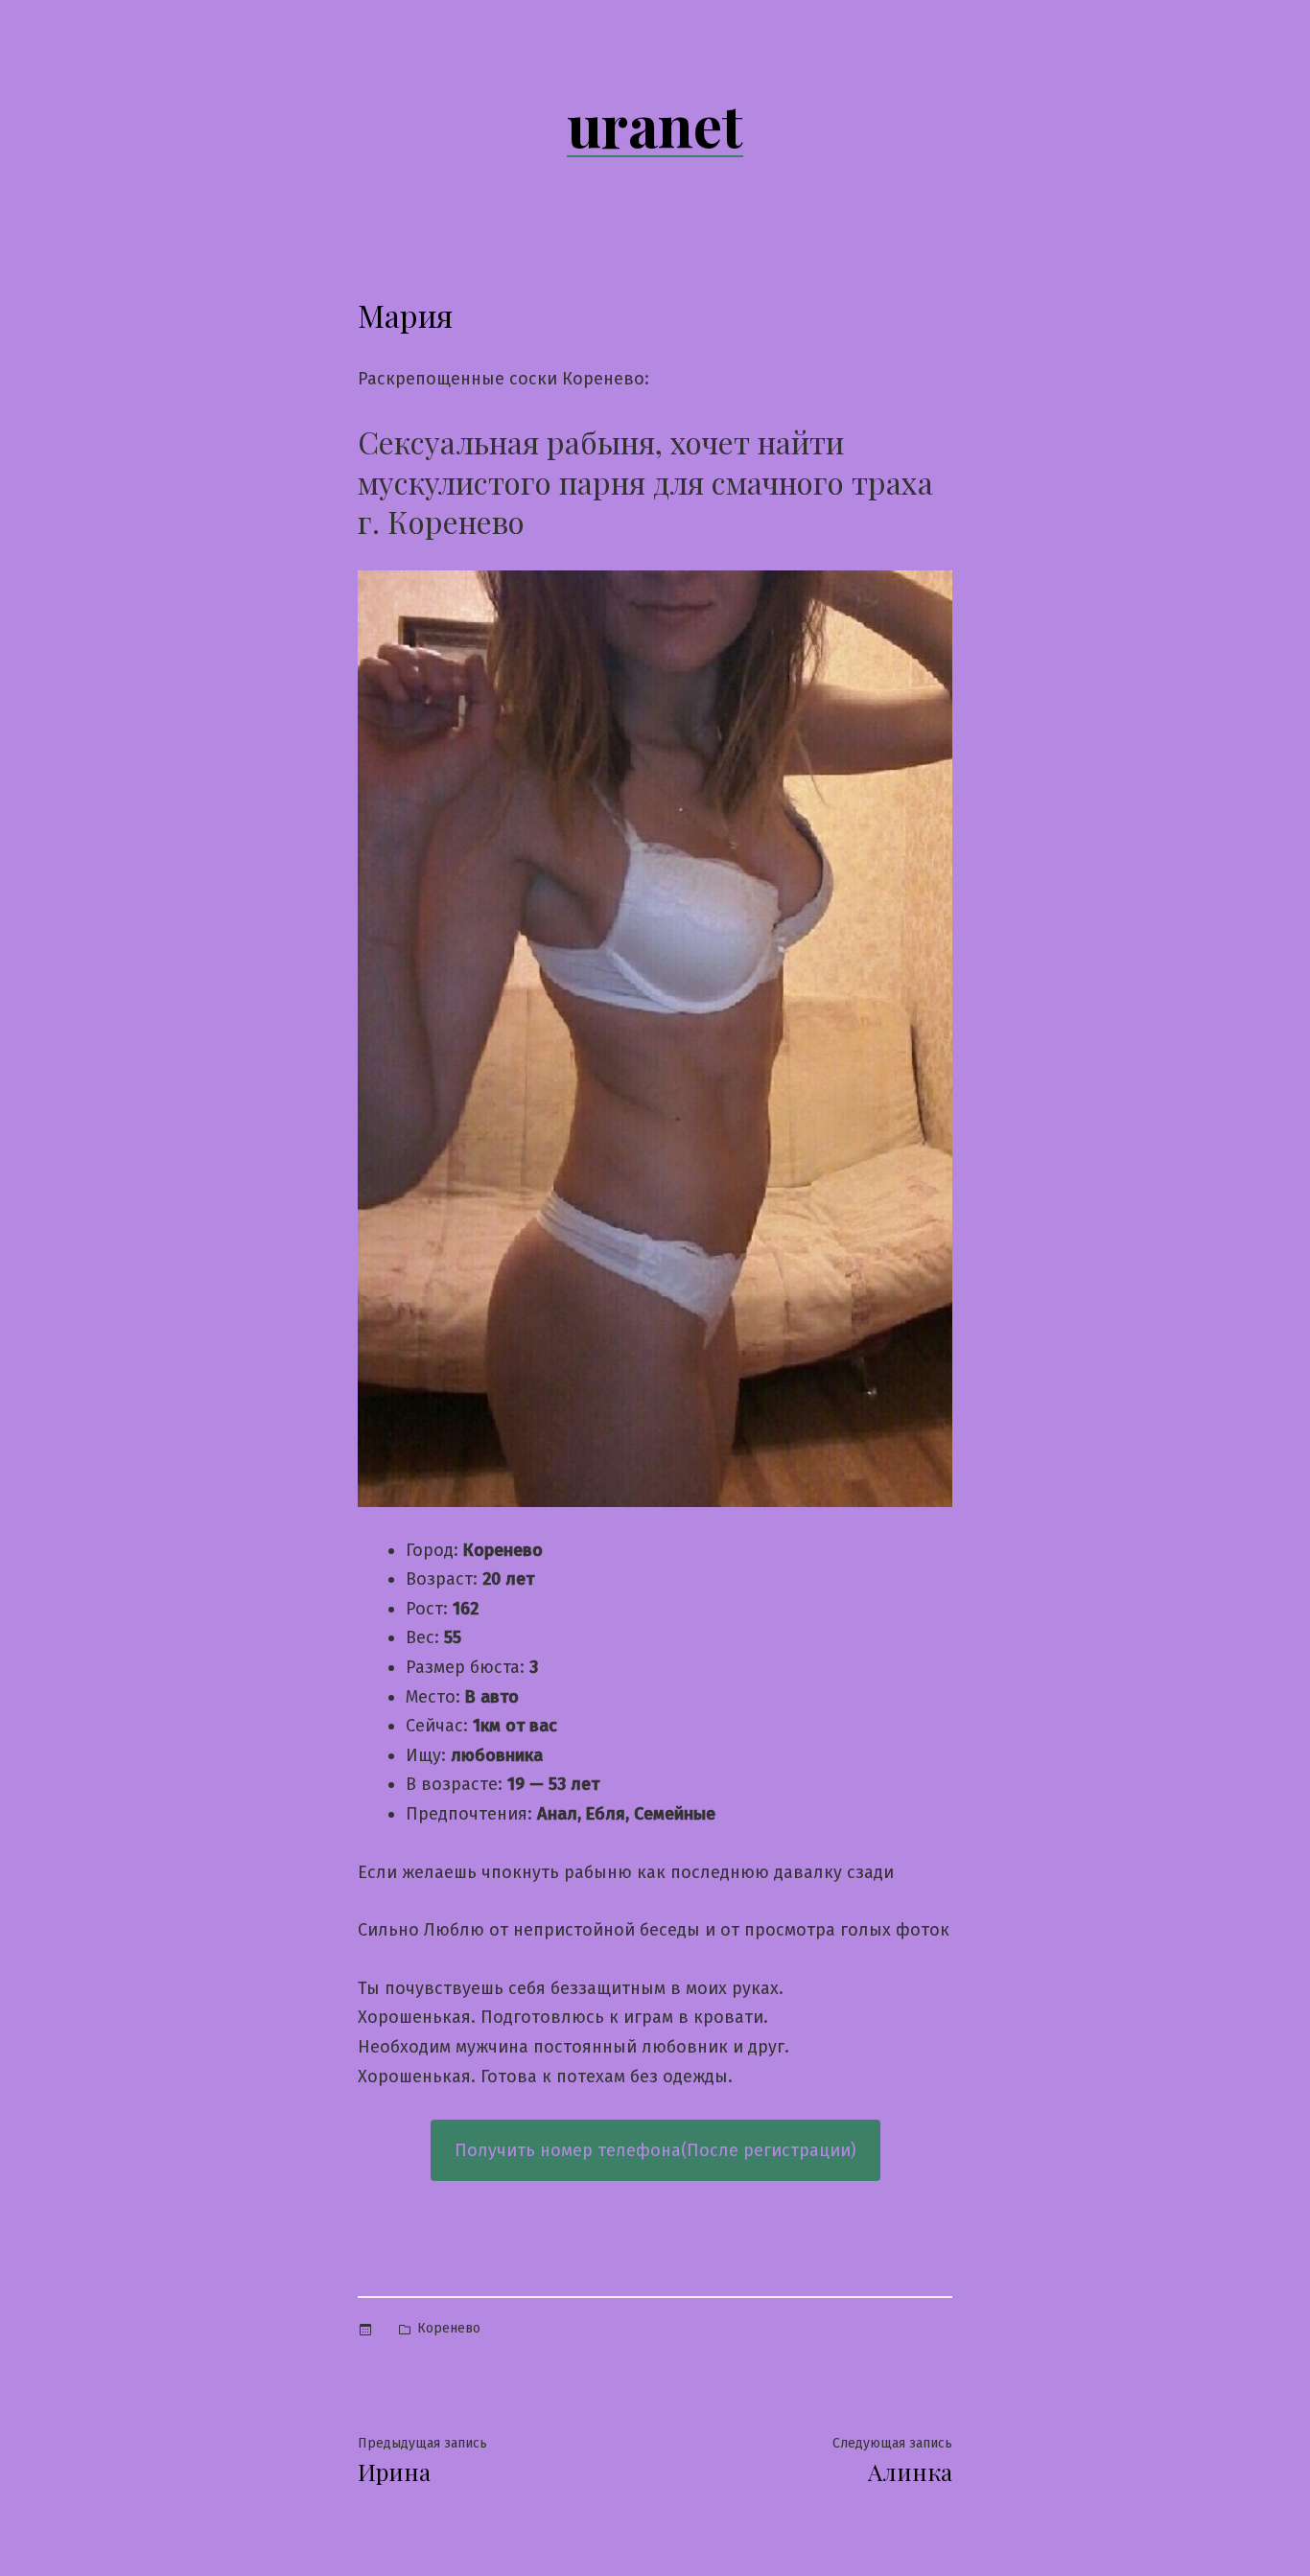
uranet (655, 124)
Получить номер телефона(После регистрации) (655, 2150)
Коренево (449, 2328)
